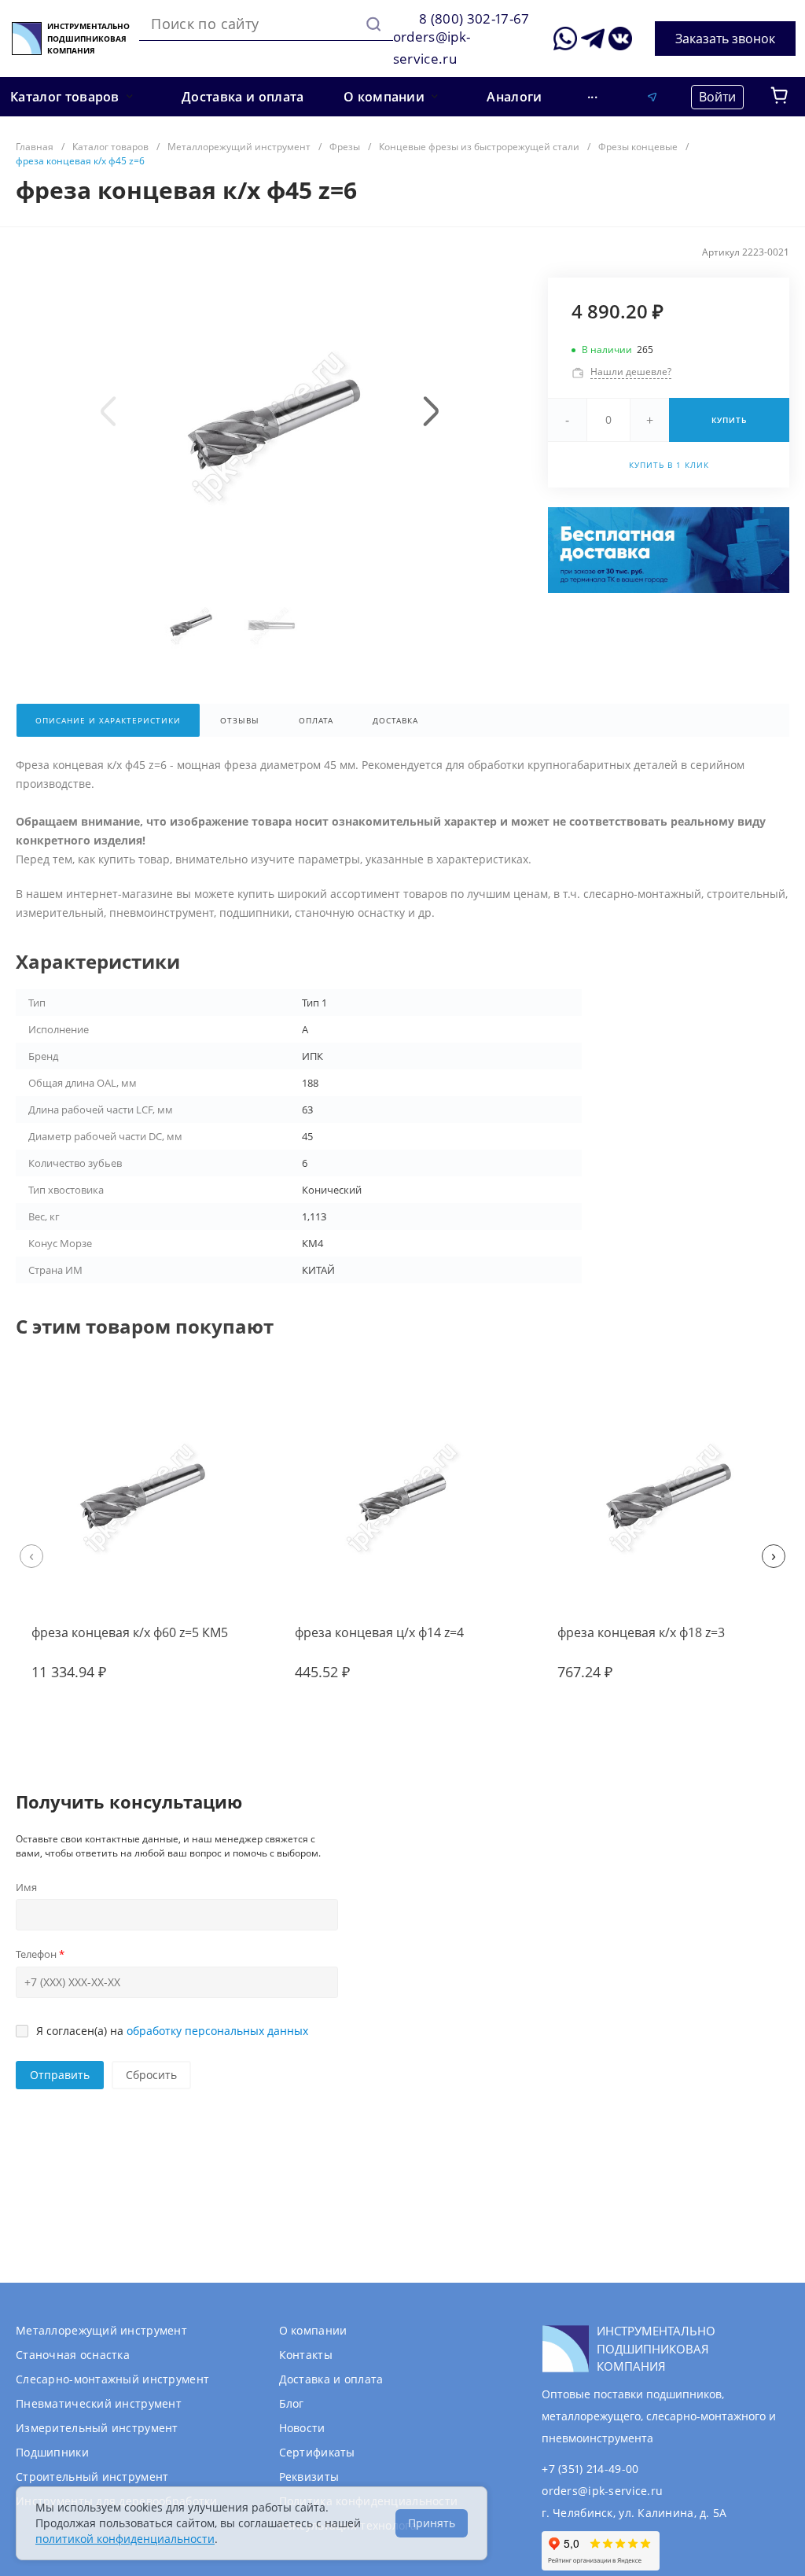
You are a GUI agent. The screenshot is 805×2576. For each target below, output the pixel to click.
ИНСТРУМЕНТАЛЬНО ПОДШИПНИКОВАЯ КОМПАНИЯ (88, 38)
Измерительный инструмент (97, 2428)
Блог (292, 2403)
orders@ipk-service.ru (602, 2491)
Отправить (60, 2075)
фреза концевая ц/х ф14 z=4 (379, 1632)
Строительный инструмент (92, 2477)
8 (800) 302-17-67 (474, 18)
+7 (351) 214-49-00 (590, 2469)
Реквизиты (309, 2477)
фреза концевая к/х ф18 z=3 (641, 1632)
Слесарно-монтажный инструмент (112, 2379)
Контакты (306, 2355)
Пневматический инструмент (99, 2403)
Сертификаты (317, 2452)
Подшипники (52, 2452)
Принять (432, 2523)
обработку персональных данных (217, 2031)
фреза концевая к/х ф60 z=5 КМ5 (130, 1632)
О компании (313, 2330)
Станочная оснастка (73, 2355)
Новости (302, 2428)
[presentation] (108, 411)
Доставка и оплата (331, 2379)
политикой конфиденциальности (125, 2539)
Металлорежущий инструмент (101, 2330)
